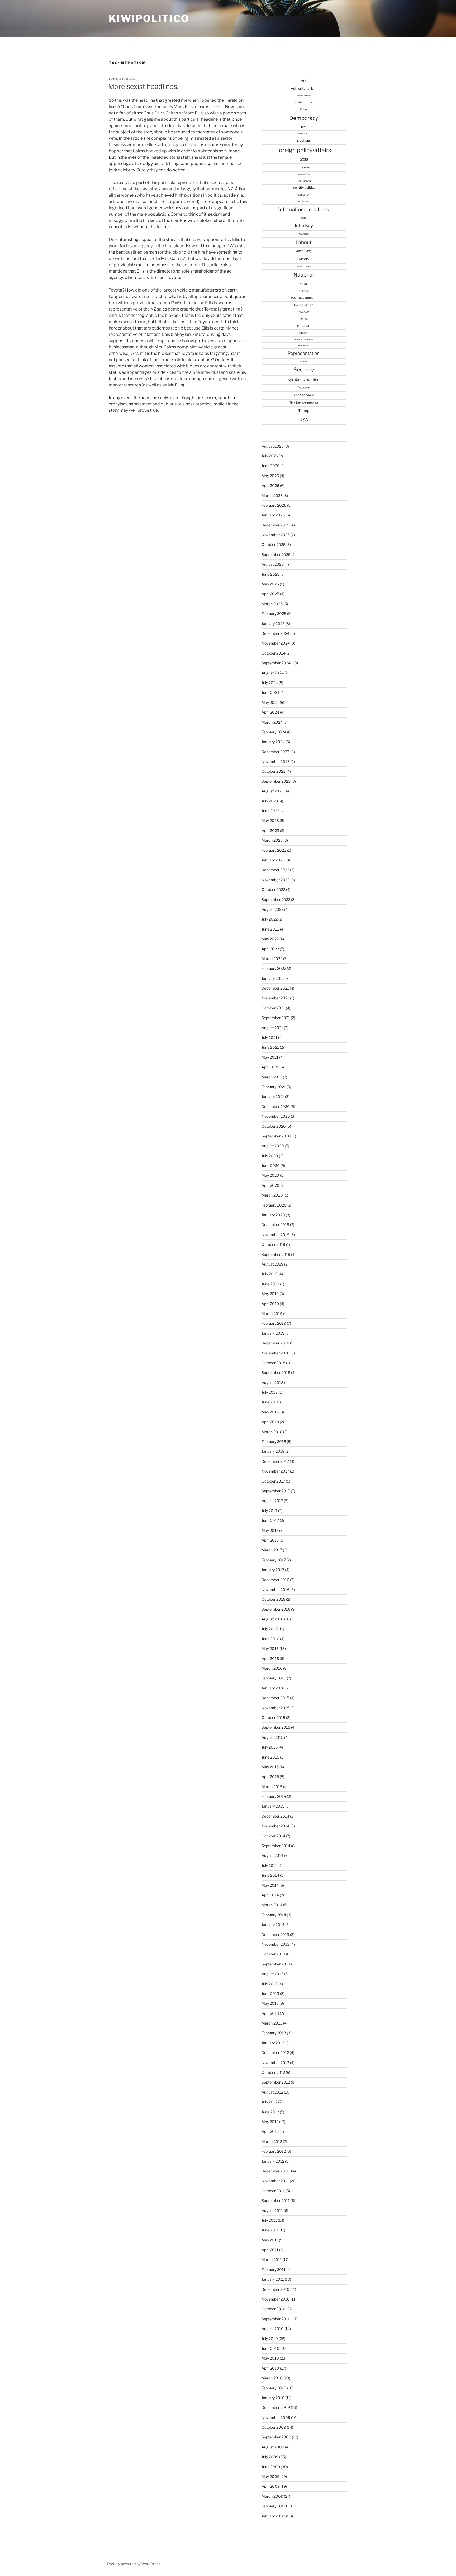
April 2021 (270, 1067)
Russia (304, 361)
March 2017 (272, 1550)
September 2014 (276, 1846)
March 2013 (272, 2023)
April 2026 (270, 485)
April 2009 (271, 2486)
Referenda (304, 346)
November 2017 (275, 1471)
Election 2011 (304, 134)
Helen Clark (304, 175)
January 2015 (273, 1806)
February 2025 (274, 614)
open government (304, 298)
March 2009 (272, 2496)
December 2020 (276, 1107)
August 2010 (273, 2329)
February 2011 (274, 2270)
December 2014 (275, 1816)
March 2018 (272, 1432)
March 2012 (272, 2141)
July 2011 (269, 2220)
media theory (304, 266)
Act (304, 81)
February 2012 (274, 2151)
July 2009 (270, 2457)
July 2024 (270, 683)
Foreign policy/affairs (304, 150)
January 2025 (273, 624)
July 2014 (270, 1865)
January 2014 (273, 1924)
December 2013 (275, 1935)
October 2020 (274, 1126)
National (304, 275)
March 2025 (272, 604)
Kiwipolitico (149, 18)
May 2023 (270, 820)
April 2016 (270, 1659)
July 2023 (270, 801)
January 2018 (273, 1451)
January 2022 (273, 978)
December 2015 (275, 1698)
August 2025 (273, 564)
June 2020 (271, 1166)
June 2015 (270, 1757)
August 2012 (272, 2092)
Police (304, 319)
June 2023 (270, 811)
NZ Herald (304, 291)
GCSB (304, 159)
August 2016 (272, 1619)
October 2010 (274, 2309)
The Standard (304, 395)
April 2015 (270, 1777)
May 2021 (270, 1057)
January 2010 (273, 2398)
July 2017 (269, 1511)
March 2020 (272, 1195)
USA (304, 420)
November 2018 (275, 1353)
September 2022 (276, 900)
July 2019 (270, 1274)
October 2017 (273, 1481)
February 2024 (274, 732)
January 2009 (273, 2516)
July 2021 (269, 1037)
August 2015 (272, 1737)
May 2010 (270, 2358)
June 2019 (270, 1284)
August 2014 (272, 1855)
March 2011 (272, 2260)
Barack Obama (304, 96)
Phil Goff (304, 312)
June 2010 (270, 2348)
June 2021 (270, 1047)
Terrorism (304, 388)
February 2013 (274, 2033)
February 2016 (274, 1678)
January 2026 (273, 515)
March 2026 (272, 495)
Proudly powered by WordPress (134, 2564)
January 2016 (273, 1688)
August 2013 (272, 1974)
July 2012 (269, 2102)
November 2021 (275, 998)
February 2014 (274, 1915)
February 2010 (274, 2388)
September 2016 (276, 1609)
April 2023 (270, 831)
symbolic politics (304, 379)
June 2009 (271, 2467)
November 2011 (275, 2181)
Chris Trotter (304, 102)
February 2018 (274, 1442)
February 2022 (274, 968)
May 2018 (270, 1412)
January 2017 (273, 1570)
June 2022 (270, 929)
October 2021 (273, 1008)
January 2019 (273, 1333)
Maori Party (304, 251)
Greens (304, 167)
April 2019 (270, 1304)
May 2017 (270, 1530)
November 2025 (276, 535)
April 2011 (270, 2250)
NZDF (304, 284)
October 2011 (273, 2191)
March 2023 (272, 840)
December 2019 (275, 1225)
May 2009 (270, 2476)
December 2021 (275, 988)
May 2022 (270, 939)
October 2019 (273, 1244)
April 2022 (270, 949)
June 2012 (270, 2112)
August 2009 (273, 2447)
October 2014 (273, 1836)
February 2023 (274, 850)
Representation (304, 353)
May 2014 (270, 1885)
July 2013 (270, 1984)
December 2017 (275, 1461)
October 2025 (274, 544)
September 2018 (276, 1372)
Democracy (304, 118)
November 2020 (276, 1116)
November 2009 (276, 2417)
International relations (304, 209)
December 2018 (275, 1343)
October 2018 (273, 1363)
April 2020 (270, 1185)
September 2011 (276, 2200)
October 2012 (273, 2072)
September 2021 (276, 1018)
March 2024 (272, 722)
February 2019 (274, 1323)
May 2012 (270, 2122)
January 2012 (273, 2161)
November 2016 (275, 1589)
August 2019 (272, 1264)
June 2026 (270, 466)
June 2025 (270, 574)
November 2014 (275, 1826)
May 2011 (270, 2240)
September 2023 (276, 781)
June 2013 (270, 1994)
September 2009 (276, 2437)
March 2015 (272, 1787)
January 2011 (273, 2279)
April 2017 (270, 1540)
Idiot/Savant (304, 195)
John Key (304, 226)
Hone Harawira (304, 181)
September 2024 (276, 663)
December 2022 (275, 870)
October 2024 (274, 653)
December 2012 (275, 2053)
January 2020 (273, 1215)
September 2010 (276, 2319)
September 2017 (276, 1491)
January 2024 (273, 742)
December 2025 (275, 525)
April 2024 (270, 712)
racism (304, 333)
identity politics (304, 188)
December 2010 (275, 2289)
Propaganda (304, 326)
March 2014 (272, 1905)
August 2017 (272, 1501)
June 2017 (270, 1520)
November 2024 (276, 643)
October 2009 (274, 2427)
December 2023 (275, 752)
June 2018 (270, 1402)
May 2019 (270, 1294)
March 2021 (272, 1077)
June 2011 (270, 2230)
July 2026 (270, 456)
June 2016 (270, 1639)
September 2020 (276, 1136)
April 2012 (270, 2131)
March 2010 (272, 2378)
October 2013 (273, 1954)
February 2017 (274, 1560)
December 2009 (276, 2407)
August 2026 (273, 446)
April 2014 (270, 1895)
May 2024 (270, 702)
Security (304, 370)
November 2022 (275, 880)
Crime (304, 109)
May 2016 (270, 1648)
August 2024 (273, 673)
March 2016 (272, 1668)
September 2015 (276, 1727)
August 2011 (272, 2211)
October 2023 (274, 771)
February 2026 (274, 505)
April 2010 (270, 2368)
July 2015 (270, 1747)
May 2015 (270, 1767)
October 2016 (273, 1599)
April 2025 (270, 594)
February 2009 (274, 2506)
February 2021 (274, 1087)
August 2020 (273, 1146)
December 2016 (275, 1580)
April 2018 (270, 1422)
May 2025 (270, 584)
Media (304, 259)
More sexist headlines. (143, 86)
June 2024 (270, 692)
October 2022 (273, 890)
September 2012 (276, 2082)
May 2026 (270, 476)
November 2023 (276, 761)
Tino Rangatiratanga (304, 403)
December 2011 (275, 2171)
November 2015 (275, 1708)
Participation (304, 305)
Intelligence (304, 201)
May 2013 (270, 2003)
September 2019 (276, 1254)
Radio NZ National (304, 340)
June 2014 (270, 1875)
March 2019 (272, 1313)
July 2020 (270, 1156)
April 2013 (270, 2013)
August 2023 (273, 791)
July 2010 (270, 2339)
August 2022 (272, 909)
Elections (304, 140)
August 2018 (272, 1383)
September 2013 (276, 1964)
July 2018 (270, 1392)
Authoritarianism (304, 88)
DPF (304, 127)
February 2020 (274, 1205)
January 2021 (273, 1096)
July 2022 (270, 919)
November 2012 (275, 2063)
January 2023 (273, 860)
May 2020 (270, 1175)
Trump (304, 411)
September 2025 (276, 555)
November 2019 (275, 1235)
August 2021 (272, 1028)
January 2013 (273, 2043)
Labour (304, 242)
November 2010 (276, 2299)
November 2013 (275, 1944)
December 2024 (275, 633)
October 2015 (273, 1718)
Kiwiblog (304, 234)
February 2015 (274, 1796)
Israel (304, 218)
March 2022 (272, 959)
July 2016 (270, 1629)
